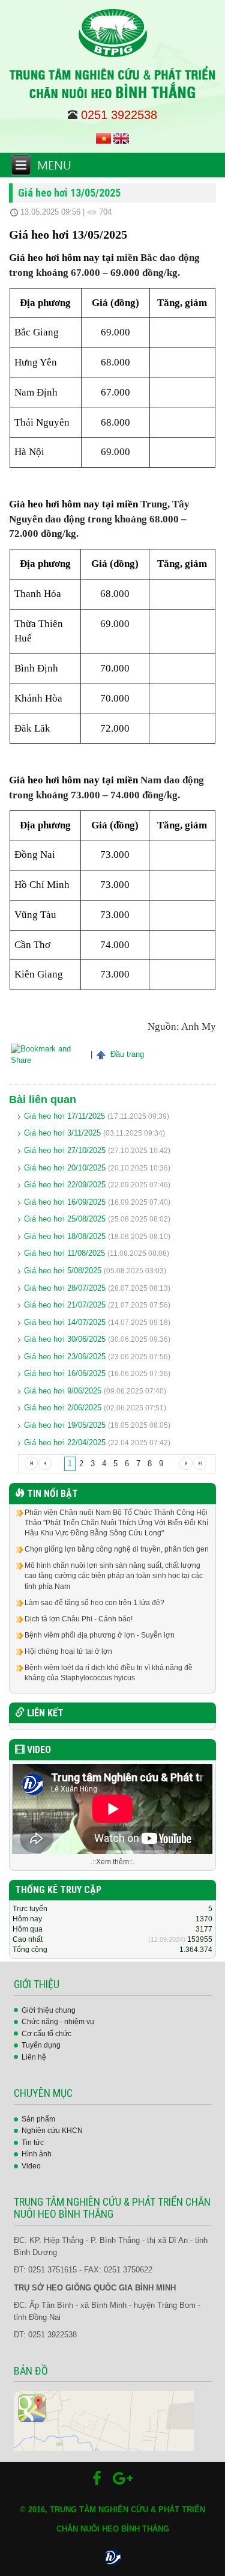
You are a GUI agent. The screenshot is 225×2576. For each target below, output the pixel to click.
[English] (121, 138)
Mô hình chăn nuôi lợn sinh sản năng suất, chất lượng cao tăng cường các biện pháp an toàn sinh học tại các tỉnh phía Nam (114, 1576)
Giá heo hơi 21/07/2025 (65, 1305)
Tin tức (33, 2143)
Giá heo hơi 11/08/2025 (64, 1253)
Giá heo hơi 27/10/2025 (65, 1150)
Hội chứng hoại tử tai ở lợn (68, 1651)
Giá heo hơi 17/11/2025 (64, 1116)
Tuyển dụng (41, 2045)
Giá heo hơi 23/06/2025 (65, 1357)
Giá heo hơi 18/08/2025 (65, 1236)
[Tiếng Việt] (103, 138)
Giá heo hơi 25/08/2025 (65, 1219)
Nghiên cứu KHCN (52, 2131)
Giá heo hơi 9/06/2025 (63, 1391)
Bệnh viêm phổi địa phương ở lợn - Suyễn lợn (100, 1635)
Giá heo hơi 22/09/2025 (65, 1185)
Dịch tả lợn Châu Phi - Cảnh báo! (79, 1619)
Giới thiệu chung (49, 2010)
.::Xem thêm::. (112, 1862)
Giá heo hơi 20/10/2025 (65, 1168)
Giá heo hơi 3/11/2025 (62, 1133)
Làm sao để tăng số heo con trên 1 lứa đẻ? (94, 1603)
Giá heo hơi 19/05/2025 (65, 1425)
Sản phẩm (38, 2119)
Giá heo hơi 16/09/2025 (65, 1202)
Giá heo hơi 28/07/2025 (65, 1288)
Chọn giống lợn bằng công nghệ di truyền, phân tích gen (117, 1549)
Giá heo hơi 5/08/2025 (63, 1271)
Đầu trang (126, 1054)
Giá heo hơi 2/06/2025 (63, 1408)
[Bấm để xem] (104, 2421)
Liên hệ (34, 2057)
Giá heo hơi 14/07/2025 (65, 1322)
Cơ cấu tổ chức (46, 2034)
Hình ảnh (37, 2154)
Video (31, 2166)
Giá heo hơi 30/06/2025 (65, 1339)
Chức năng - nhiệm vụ (58, 2022)
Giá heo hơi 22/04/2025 (65, 1442)
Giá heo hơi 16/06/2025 (65, 1373)
